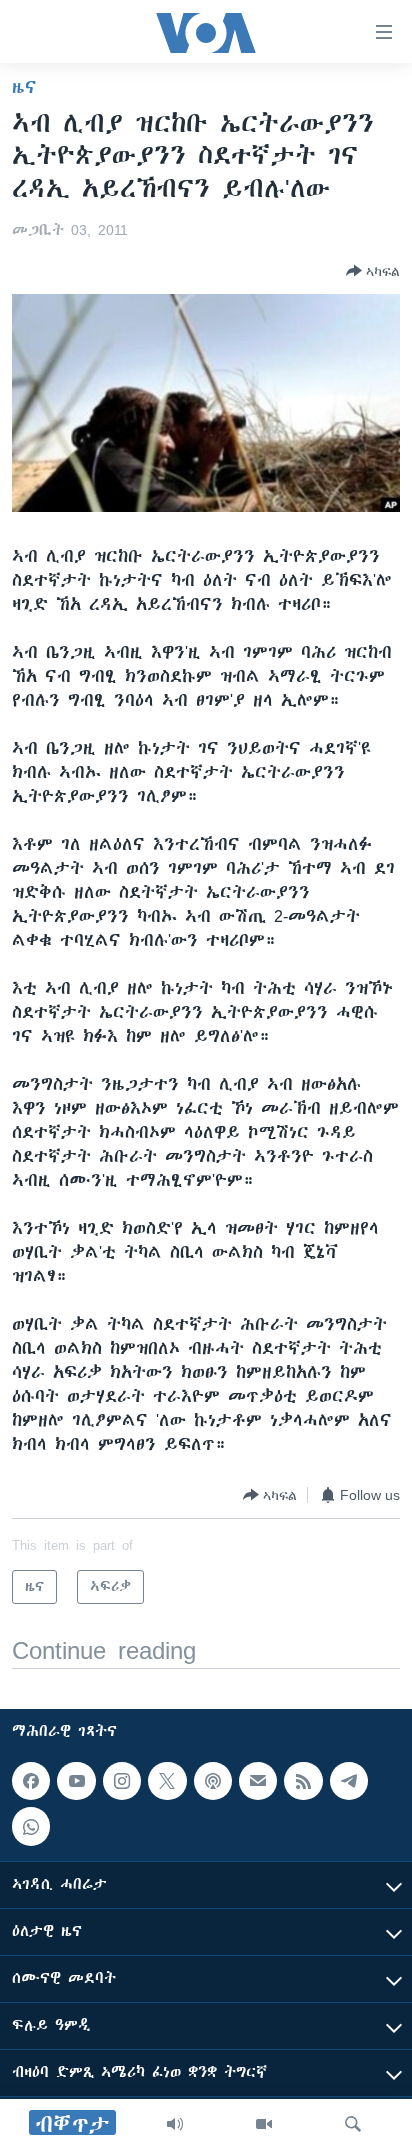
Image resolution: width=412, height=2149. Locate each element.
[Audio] (175, 2124)
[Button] (373, 271)
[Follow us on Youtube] (76, 1781)
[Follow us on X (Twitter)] (167, 1781)
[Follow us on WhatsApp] (31, 1827)
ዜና (24, 87)
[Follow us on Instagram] (122, 1781)
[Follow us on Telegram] (349, 1781)
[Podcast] (213, 1781)
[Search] (353, 2124)
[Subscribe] (258, 1781)
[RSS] (303, 1781)
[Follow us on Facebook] (31, 1781)
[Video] (264, 2124)
